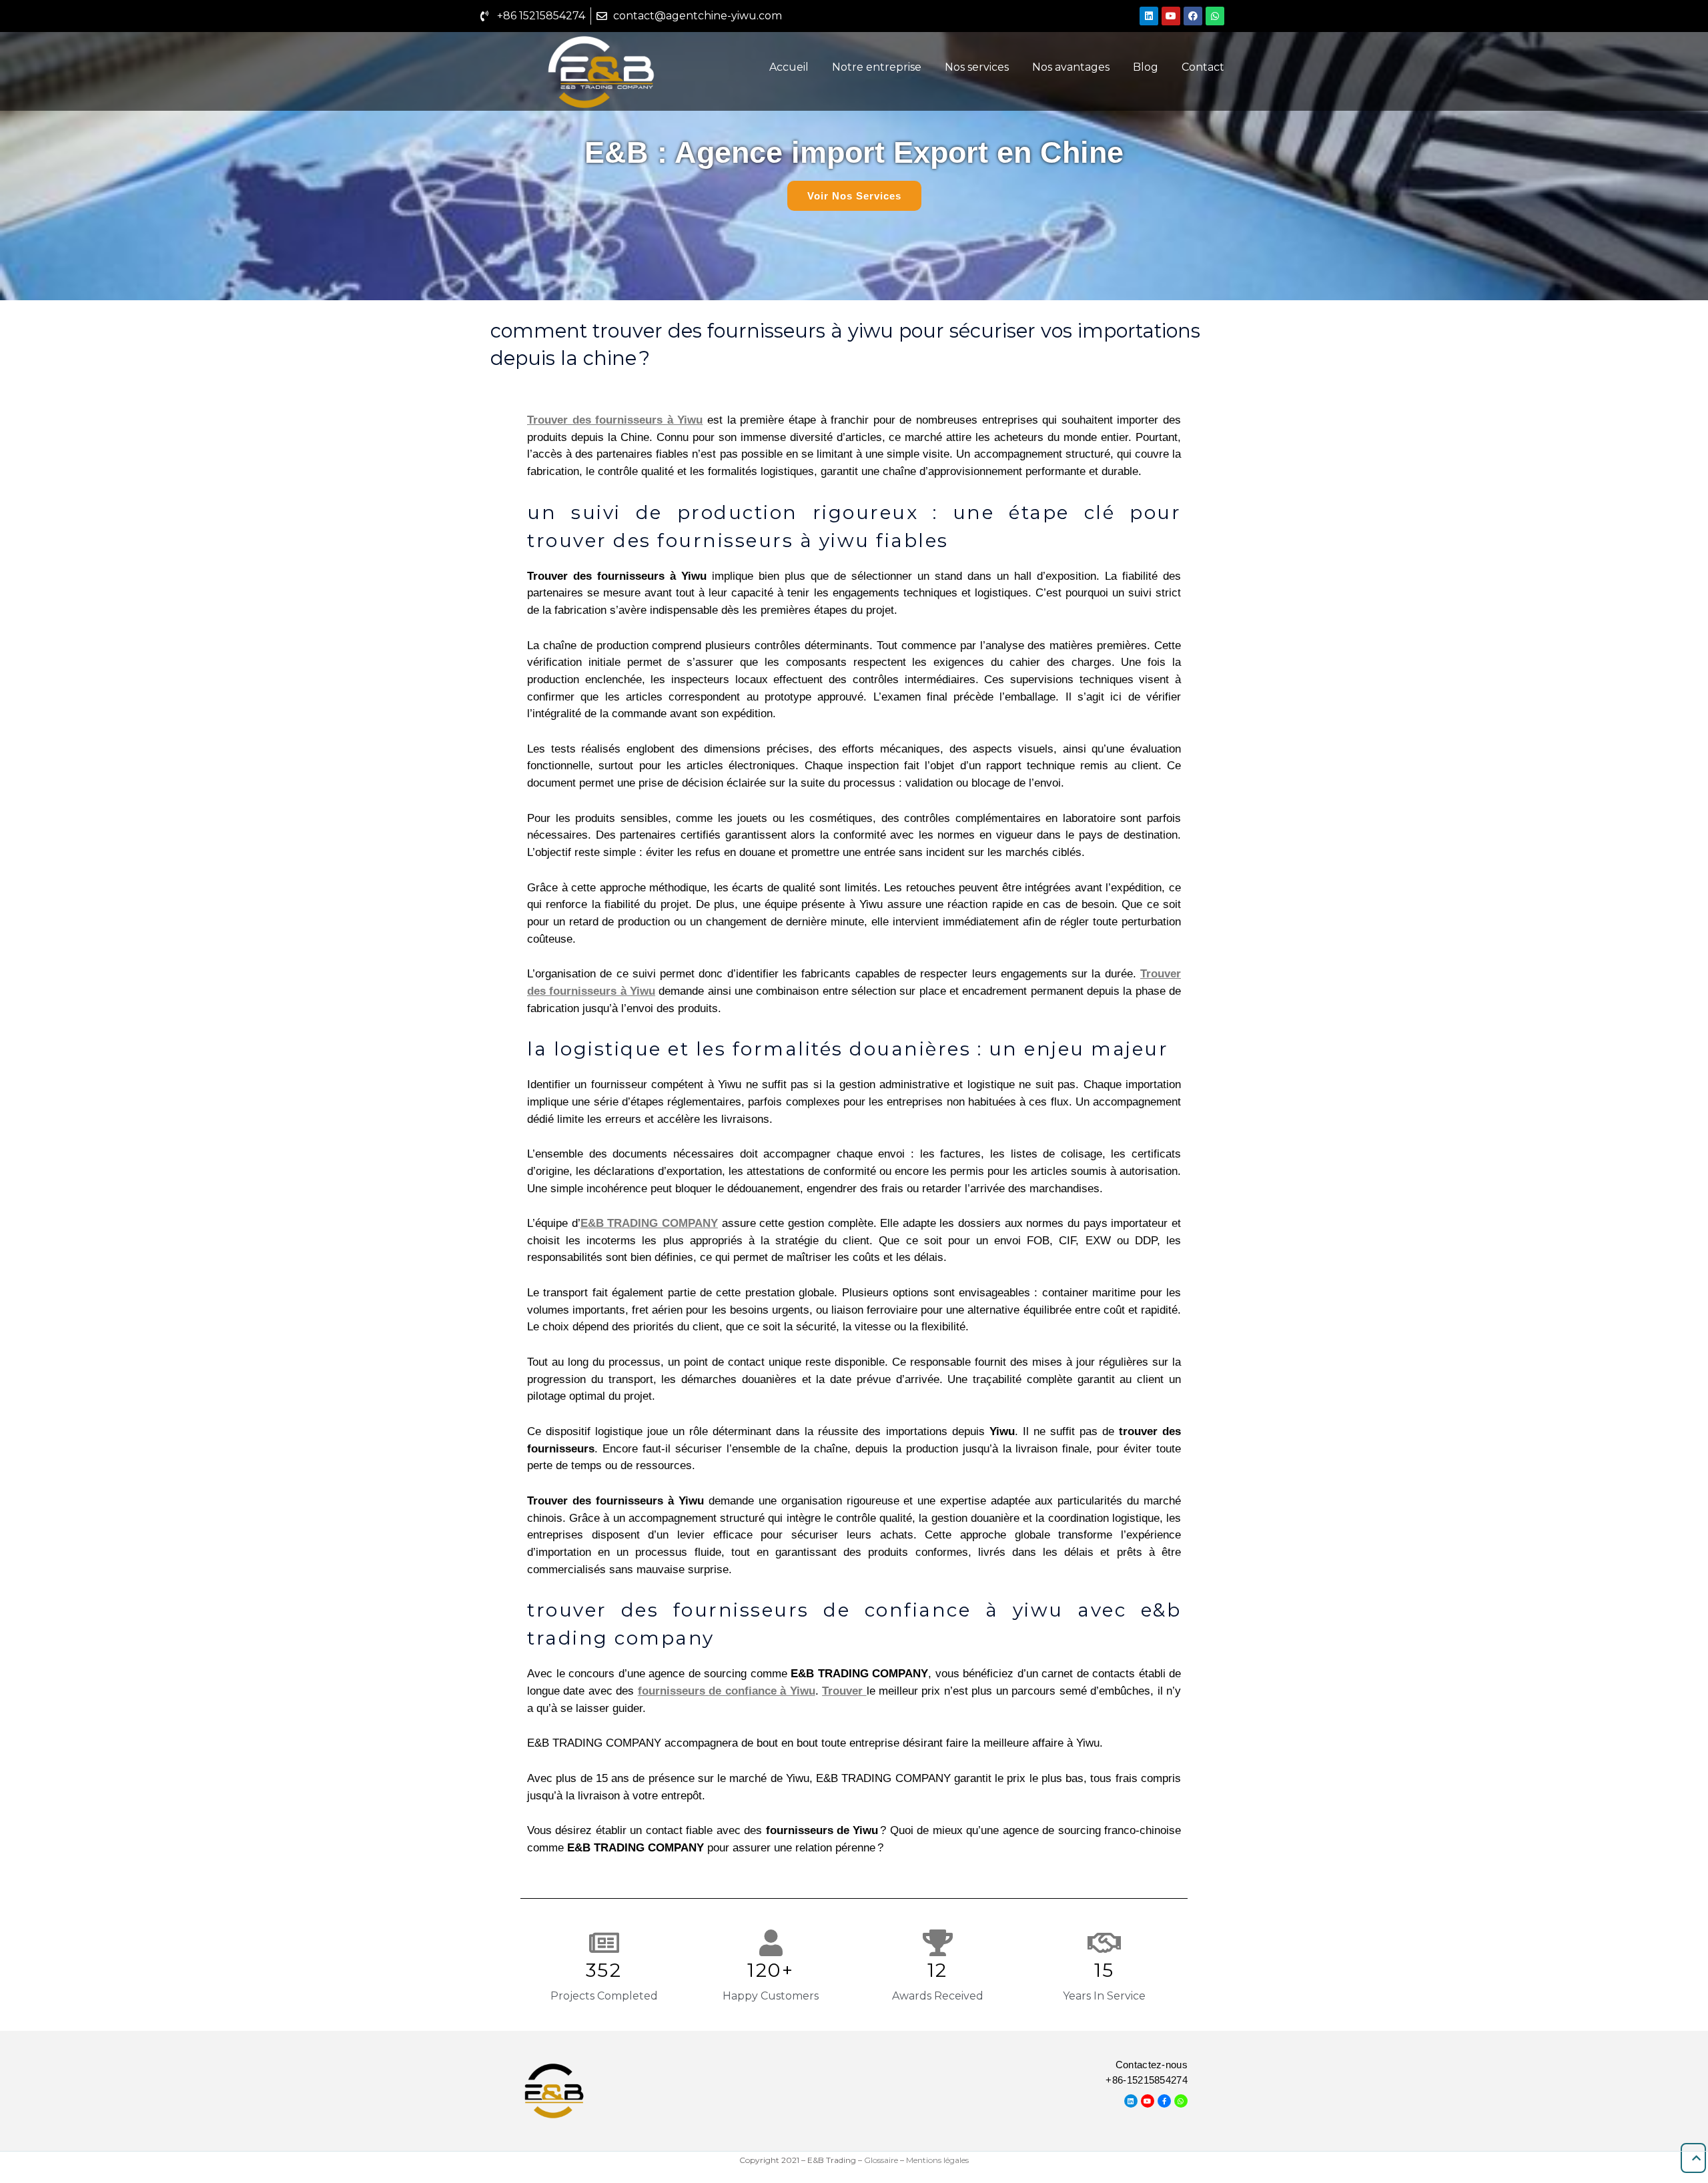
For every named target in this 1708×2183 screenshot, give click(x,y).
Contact (1203, 67)
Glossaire (881, 2160)
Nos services (977, 67)
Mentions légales (937, 2160)
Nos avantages (1071, 67)
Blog (1146, 67)
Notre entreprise (877, 67)
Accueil (789, 67)
